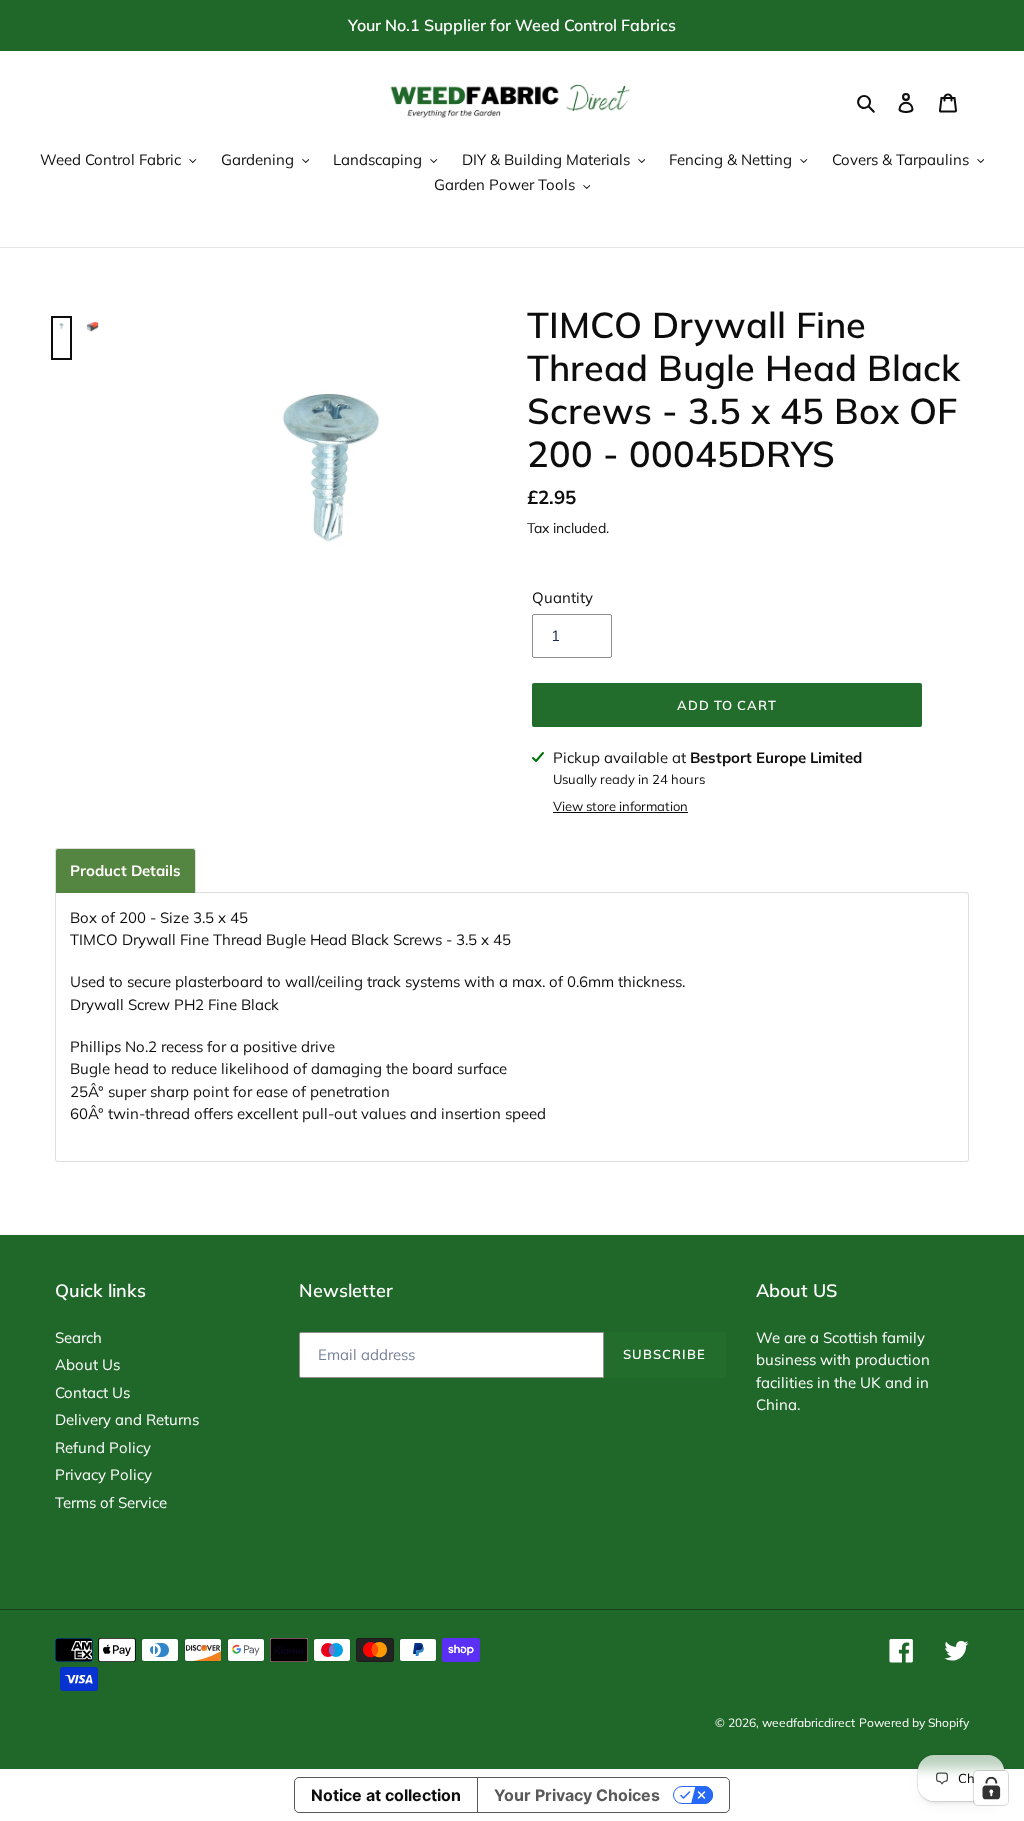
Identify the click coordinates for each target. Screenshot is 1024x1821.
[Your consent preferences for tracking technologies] (991, 1788)
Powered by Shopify (914, 1722)
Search (78, 1337)
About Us (87, 1364)
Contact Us (92, 1392)
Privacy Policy (103, 1474)
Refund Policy (103, 1447)
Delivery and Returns (127, 1419)
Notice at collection (386, 1795)
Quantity (562, 597)
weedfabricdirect (808, 1722)
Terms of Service (111, 1502)
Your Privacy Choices (577, 1795)
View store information (620, 806)
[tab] (125, 870)
